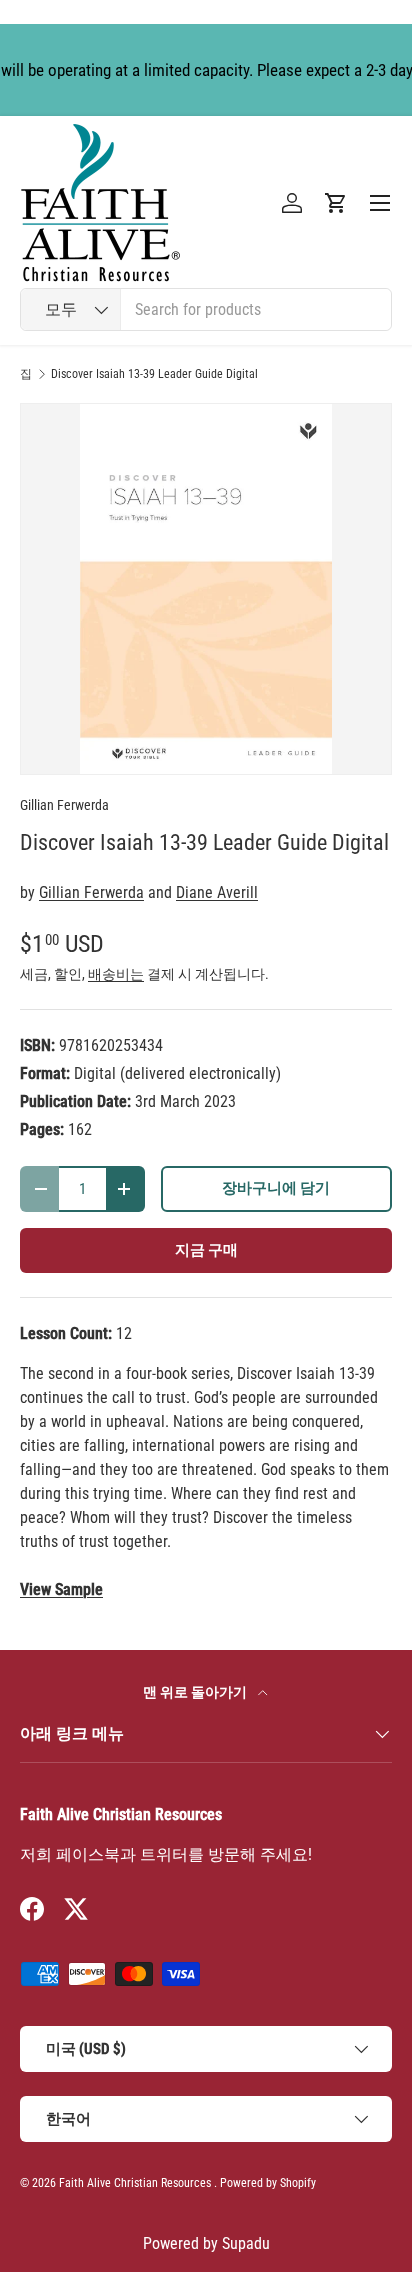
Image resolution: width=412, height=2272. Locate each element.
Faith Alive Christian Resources (135, 2183)
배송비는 (116, 974)
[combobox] (206, 309)
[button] (336, 203)
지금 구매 (206, 1250)
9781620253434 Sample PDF (61, 1590)
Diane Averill (217, 892)
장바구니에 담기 (276, 1188)
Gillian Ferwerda (64, 805)
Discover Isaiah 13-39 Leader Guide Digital (154, 374)
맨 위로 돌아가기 (196, 1692)
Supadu (246, 2243)
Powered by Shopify (268, 2183)
